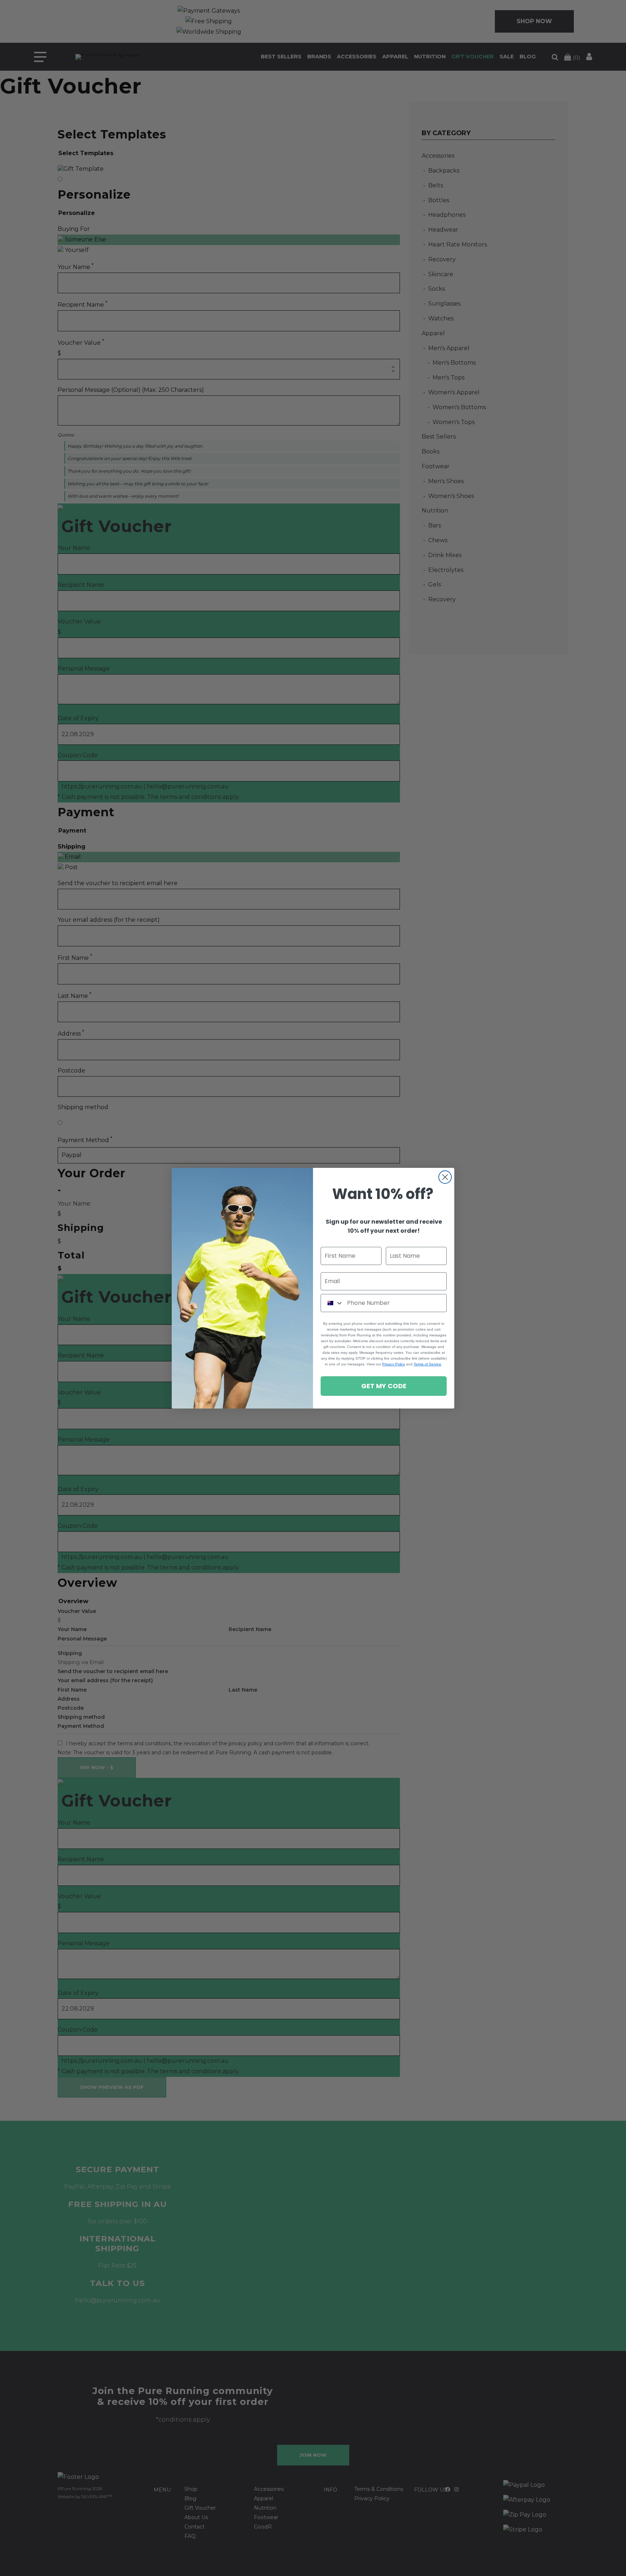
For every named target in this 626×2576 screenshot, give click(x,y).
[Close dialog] (445, 1177)
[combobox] (332, 1303)
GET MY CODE (384, 1386)
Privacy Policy (394, 1364)
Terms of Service (427, 1364)
